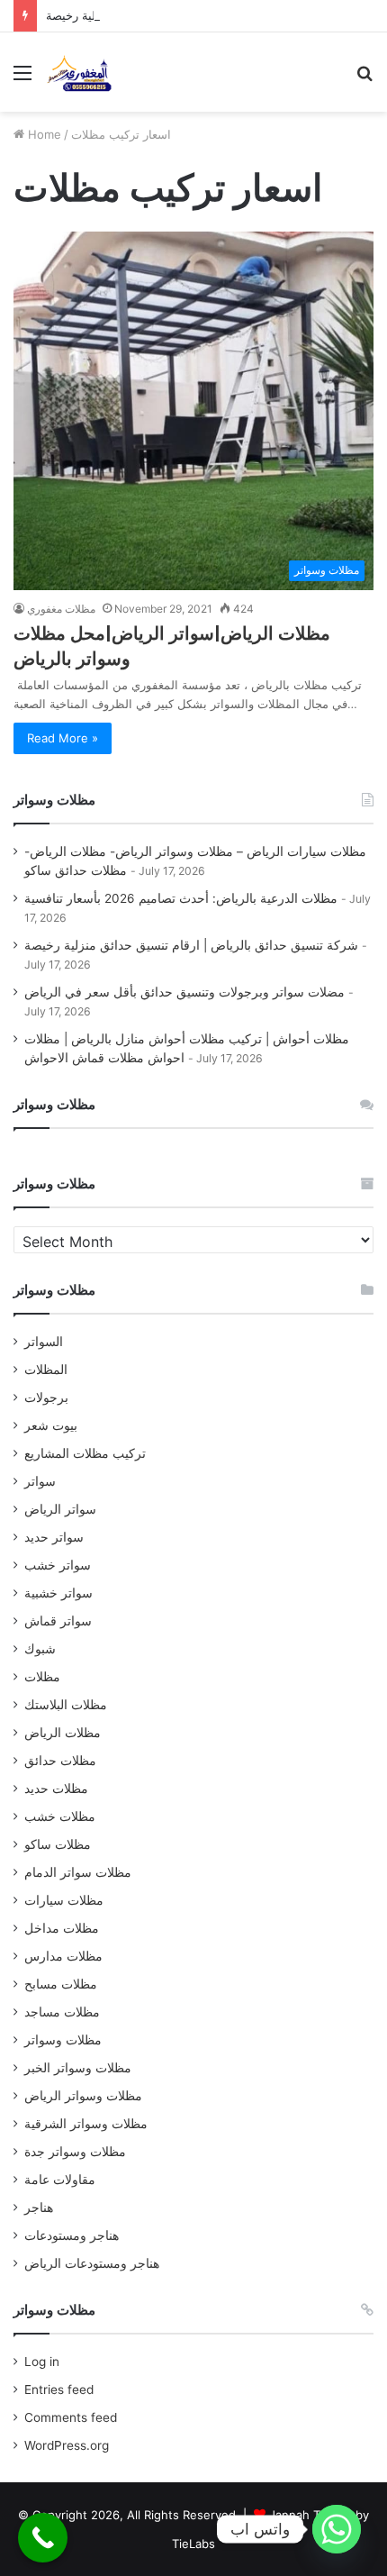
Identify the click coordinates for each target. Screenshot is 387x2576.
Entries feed (59, 2389)
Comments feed (71, 2417)
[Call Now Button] (43, 2538)
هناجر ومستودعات (72, 2235)
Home (43, 134)
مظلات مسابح (61, 1984)
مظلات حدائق (60, 1761)
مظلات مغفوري (61, 609)
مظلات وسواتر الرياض (83, 2096)
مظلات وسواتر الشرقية (86, 2124)
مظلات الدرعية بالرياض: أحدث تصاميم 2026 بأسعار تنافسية (181, 898)
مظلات (42, 1677)
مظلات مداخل (62, 1928)
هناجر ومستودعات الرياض (92, 2263)
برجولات (46, 1397)
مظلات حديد (56, 1789)
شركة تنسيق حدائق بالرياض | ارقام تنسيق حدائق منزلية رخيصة (191, 945)
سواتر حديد (54, 1537)
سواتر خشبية (58, 1593)
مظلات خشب (60, 1816)
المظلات (46, 1370)
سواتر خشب (58, 1565)
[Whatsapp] (337, 2529)
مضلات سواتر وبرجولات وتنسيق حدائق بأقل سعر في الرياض (184, 992)
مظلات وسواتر (63, 2040)
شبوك (40, 1649)
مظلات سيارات (64, 1900)
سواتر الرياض (60, 1509)
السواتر (44, 1342)
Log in (42, 2362)
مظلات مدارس (63, 1956)
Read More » (63, 738)
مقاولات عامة (60, 2180)
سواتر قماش (58, 1621)
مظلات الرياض (63, 1733)
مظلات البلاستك (66, 1705)
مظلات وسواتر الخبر (78, 2068)
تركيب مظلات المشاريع (85, 1453)
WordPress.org (67, 2445)
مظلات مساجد (62, 2012)
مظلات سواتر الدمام (78, 1872)
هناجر (39, 2207)
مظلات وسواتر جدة (75, 2152)
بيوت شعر (51, 1425)
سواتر (40, 1481)
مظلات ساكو (58, 1844)
